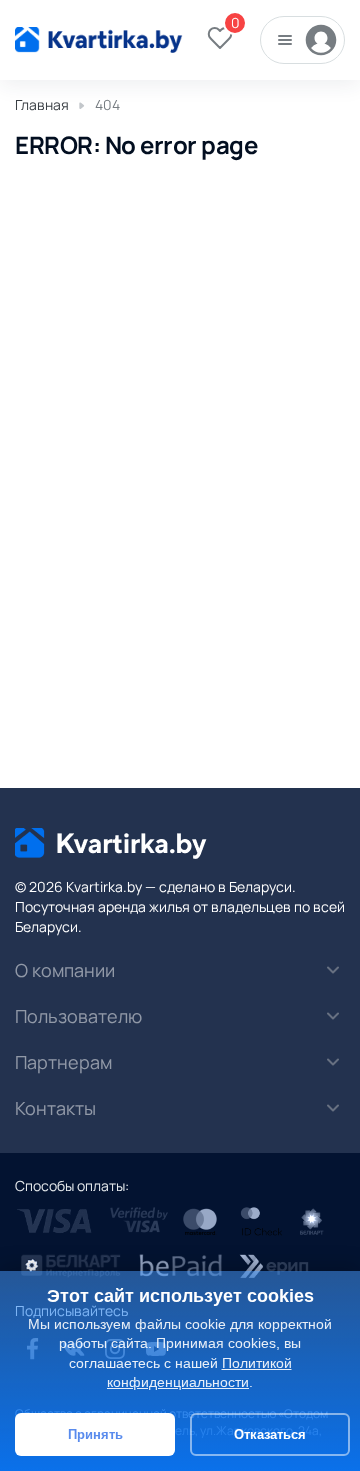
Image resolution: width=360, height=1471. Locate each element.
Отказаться (270, 1434)
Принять (95, 1434)
